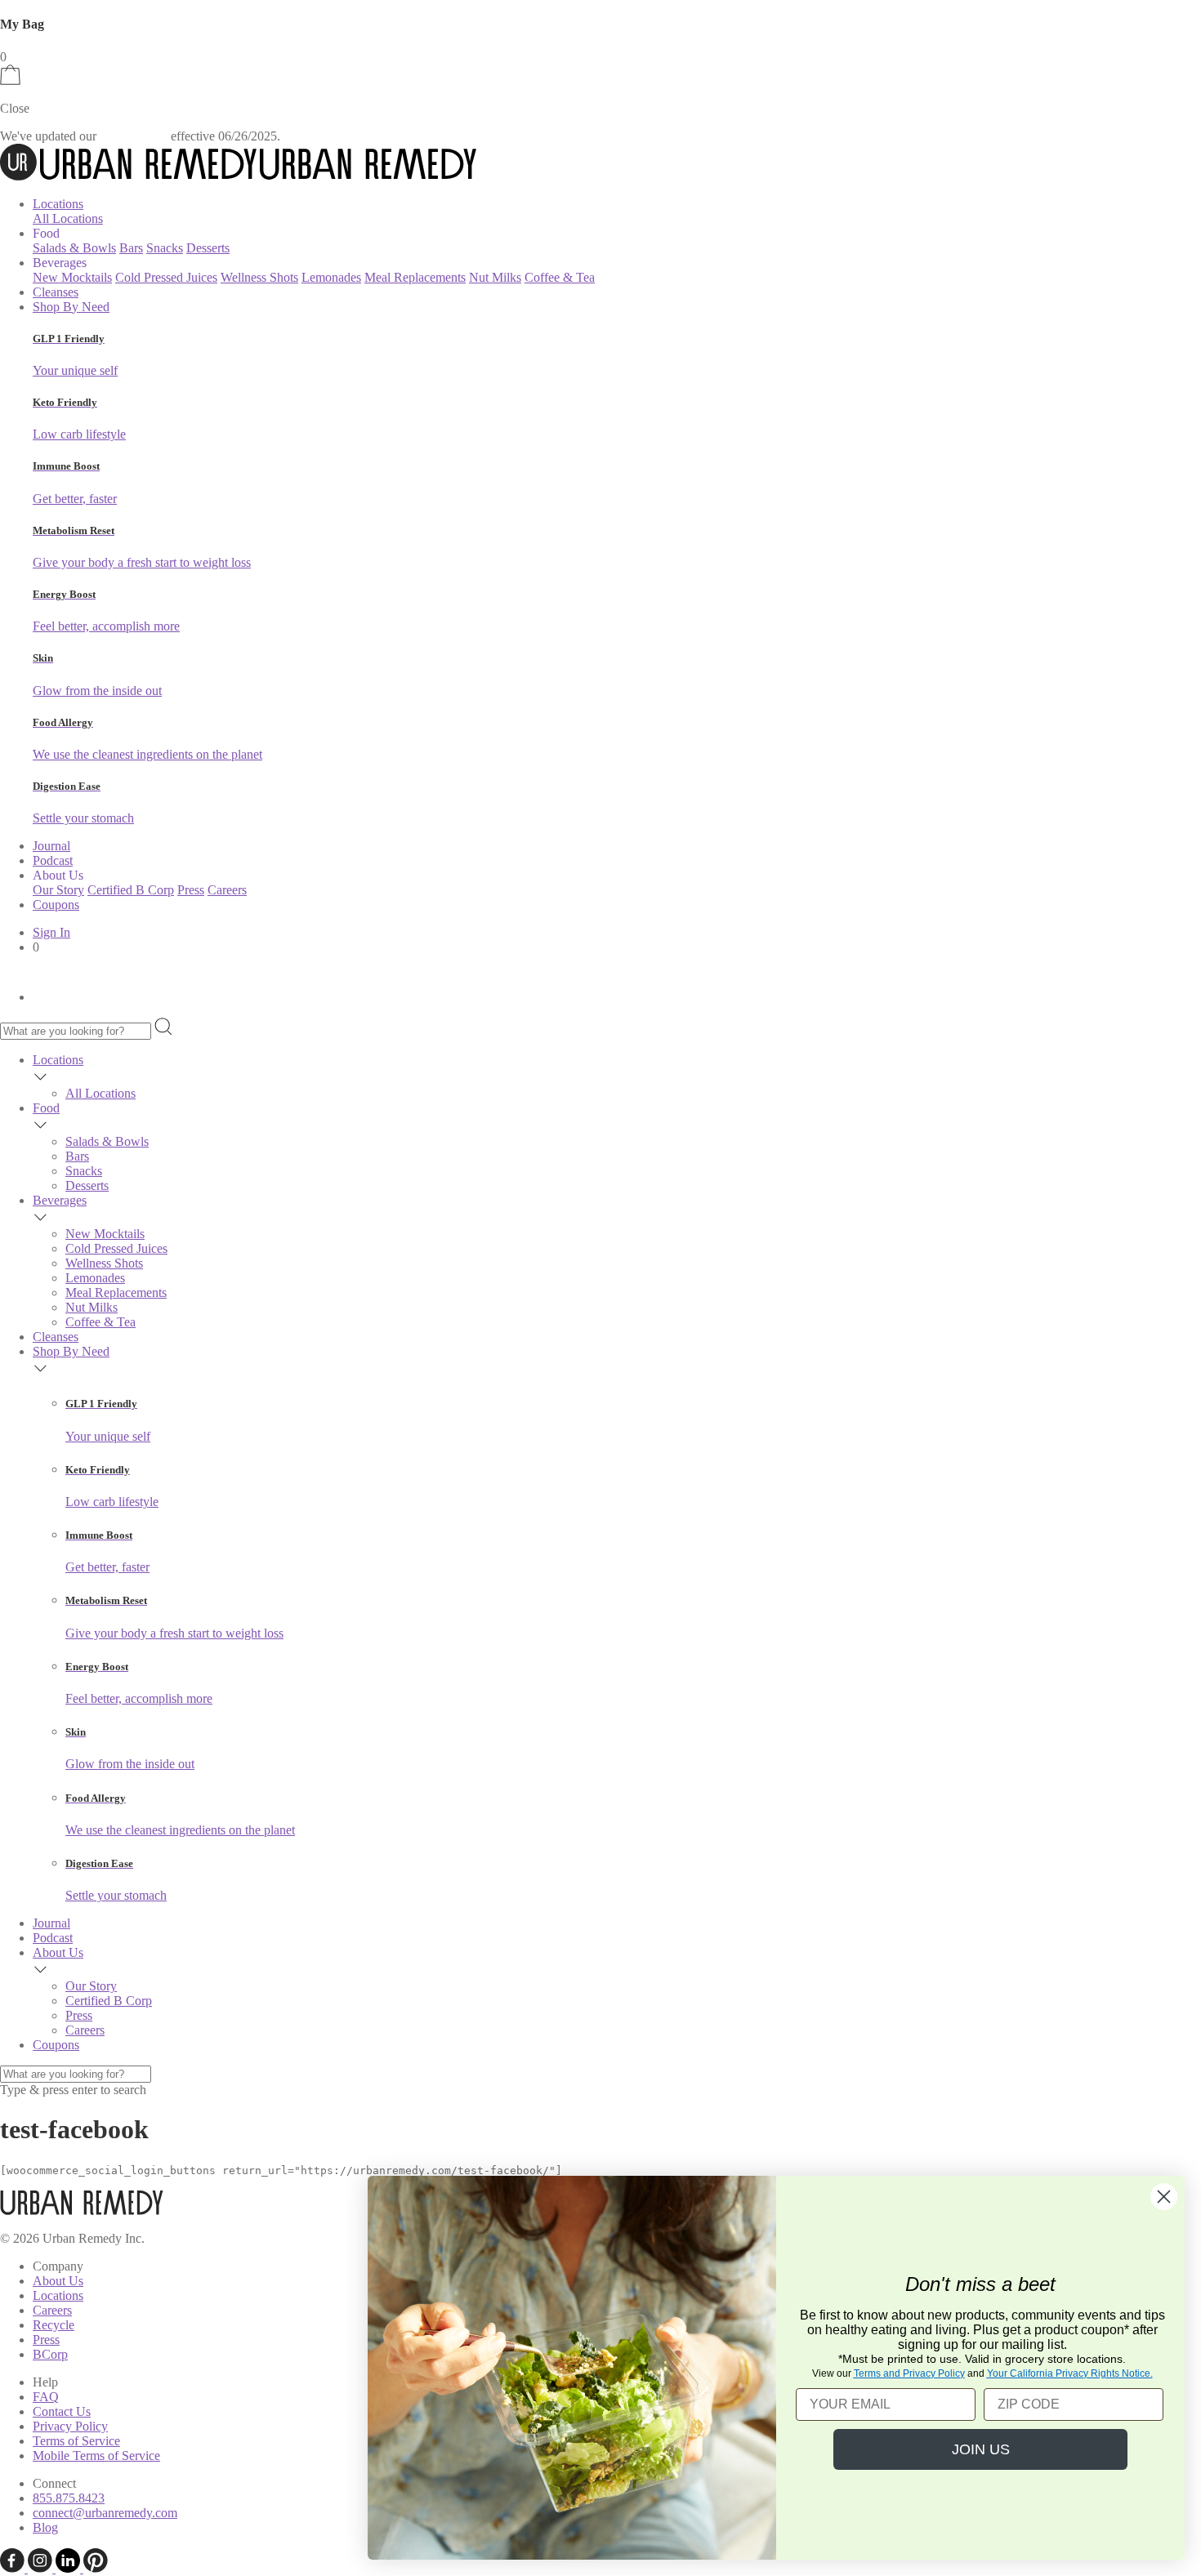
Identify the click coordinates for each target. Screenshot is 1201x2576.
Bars (131, 248)
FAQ (46, 2397)
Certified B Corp (131, 890)
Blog (45, 2527)
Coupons (56, 905)
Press (191, 890)
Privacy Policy (70, 2426)
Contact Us (62, 2411)
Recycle (54, 2325)
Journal (51, 846)
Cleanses (56, 292)
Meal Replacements (415, 277)
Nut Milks (495, 277)
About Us (58, 1952)
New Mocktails (72, 277)
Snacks (165, 248)
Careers (227, 890)
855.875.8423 (69, 2498)
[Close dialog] (1164, 2197)
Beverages (60, 1200)
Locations (58, 204)
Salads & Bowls (74, 248)
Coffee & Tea (560, 277)
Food (46, 1108)
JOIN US (981, 2449)
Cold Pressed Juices (166, 277)
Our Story (58, 890)
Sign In (51, 932)
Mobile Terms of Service (96, 2456)
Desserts (208, 248)
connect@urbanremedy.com (105, 2513)
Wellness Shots (259, 277)
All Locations (68, 218)
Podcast (53, 860)
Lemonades (331, 277)
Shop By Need (71, 307)
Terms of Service (76, 2441)
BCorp (50, 2354)
